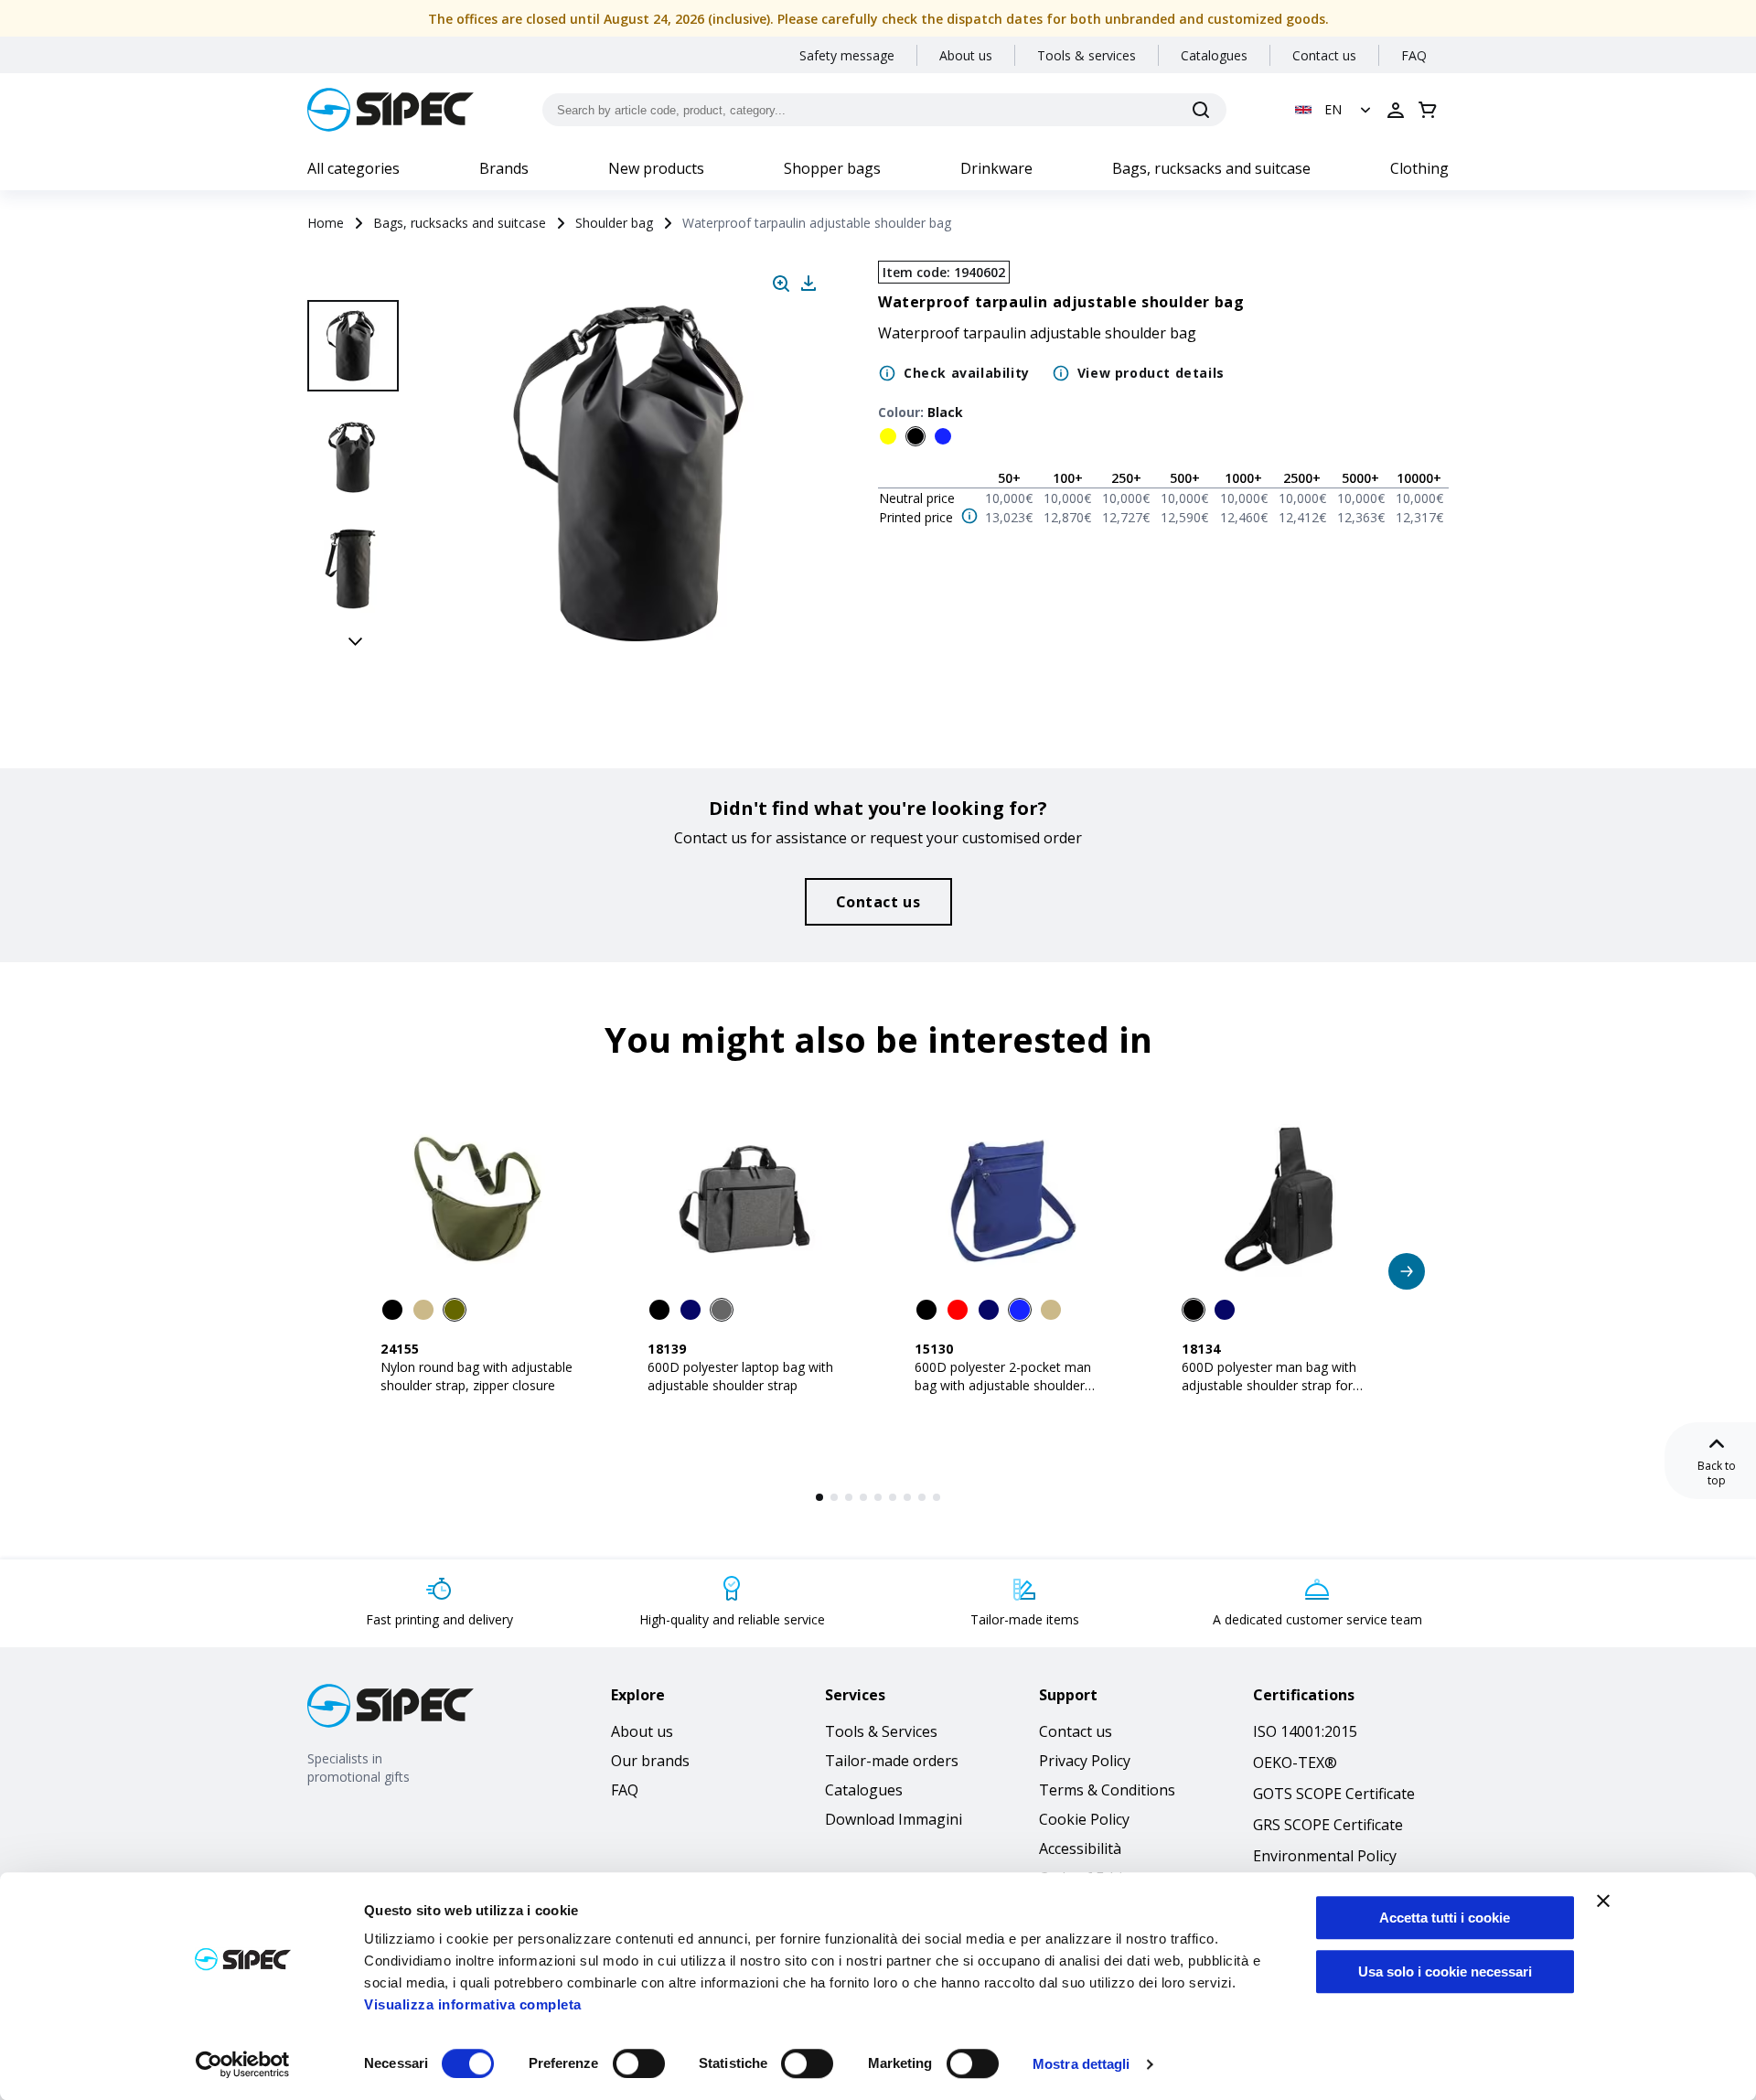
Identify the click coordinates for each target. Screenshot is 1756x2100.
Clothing (1419, 168)
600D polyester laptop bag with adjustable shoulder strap (740, 1376)
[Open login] (1396, 110)
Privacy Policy (1085, 1761)
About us (966, 55)
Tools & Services (881, 1731)
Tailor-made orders (892, 1761)
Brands (504, 168)
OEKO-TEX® (1295, 1762)
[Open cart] (1428, 110)
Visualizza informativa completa (473, 2004)
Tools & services (1087, 55)
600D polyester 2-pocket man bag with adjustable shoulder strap (1003, 1385)
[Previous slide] (356, 280)
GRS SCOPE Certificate (1328, 1825)
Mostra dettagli (1081, 2064)
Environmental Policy (1325, 1856)
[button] (1335, 110)
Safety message (847, 55)
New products (656, 168)
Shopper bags (832, 168)
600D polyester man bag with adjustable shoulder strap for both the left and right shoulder (1274, 1385)
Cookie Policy (1084, 1819)
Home (326, 223)
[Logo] (391, 110)
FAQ (1414, 55)
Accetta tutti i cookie (1445, 1918)
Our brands (650, 1761)
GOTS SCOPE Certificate (1334, 1794)
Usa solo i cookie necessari (1445, 1971)
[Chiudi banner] (1603, 1901)
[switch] (639, 2063)
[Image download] (808, 284)
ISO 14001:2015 (1305, 1731)
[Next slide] (356, 640)
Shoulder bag (614, 223)
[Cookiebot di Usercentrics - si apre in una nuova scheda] (243, 2064)
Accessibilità (1080, 1848)
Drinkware (996, 168)
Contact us (1324, 55)
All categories (353, 168)
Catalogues (1214, 55)
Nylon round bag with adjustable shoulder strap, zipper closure (476, 1376)
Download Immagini (894, 1819)
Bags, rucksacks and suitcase (1211, 168)
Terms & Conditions (1107, 1790)
